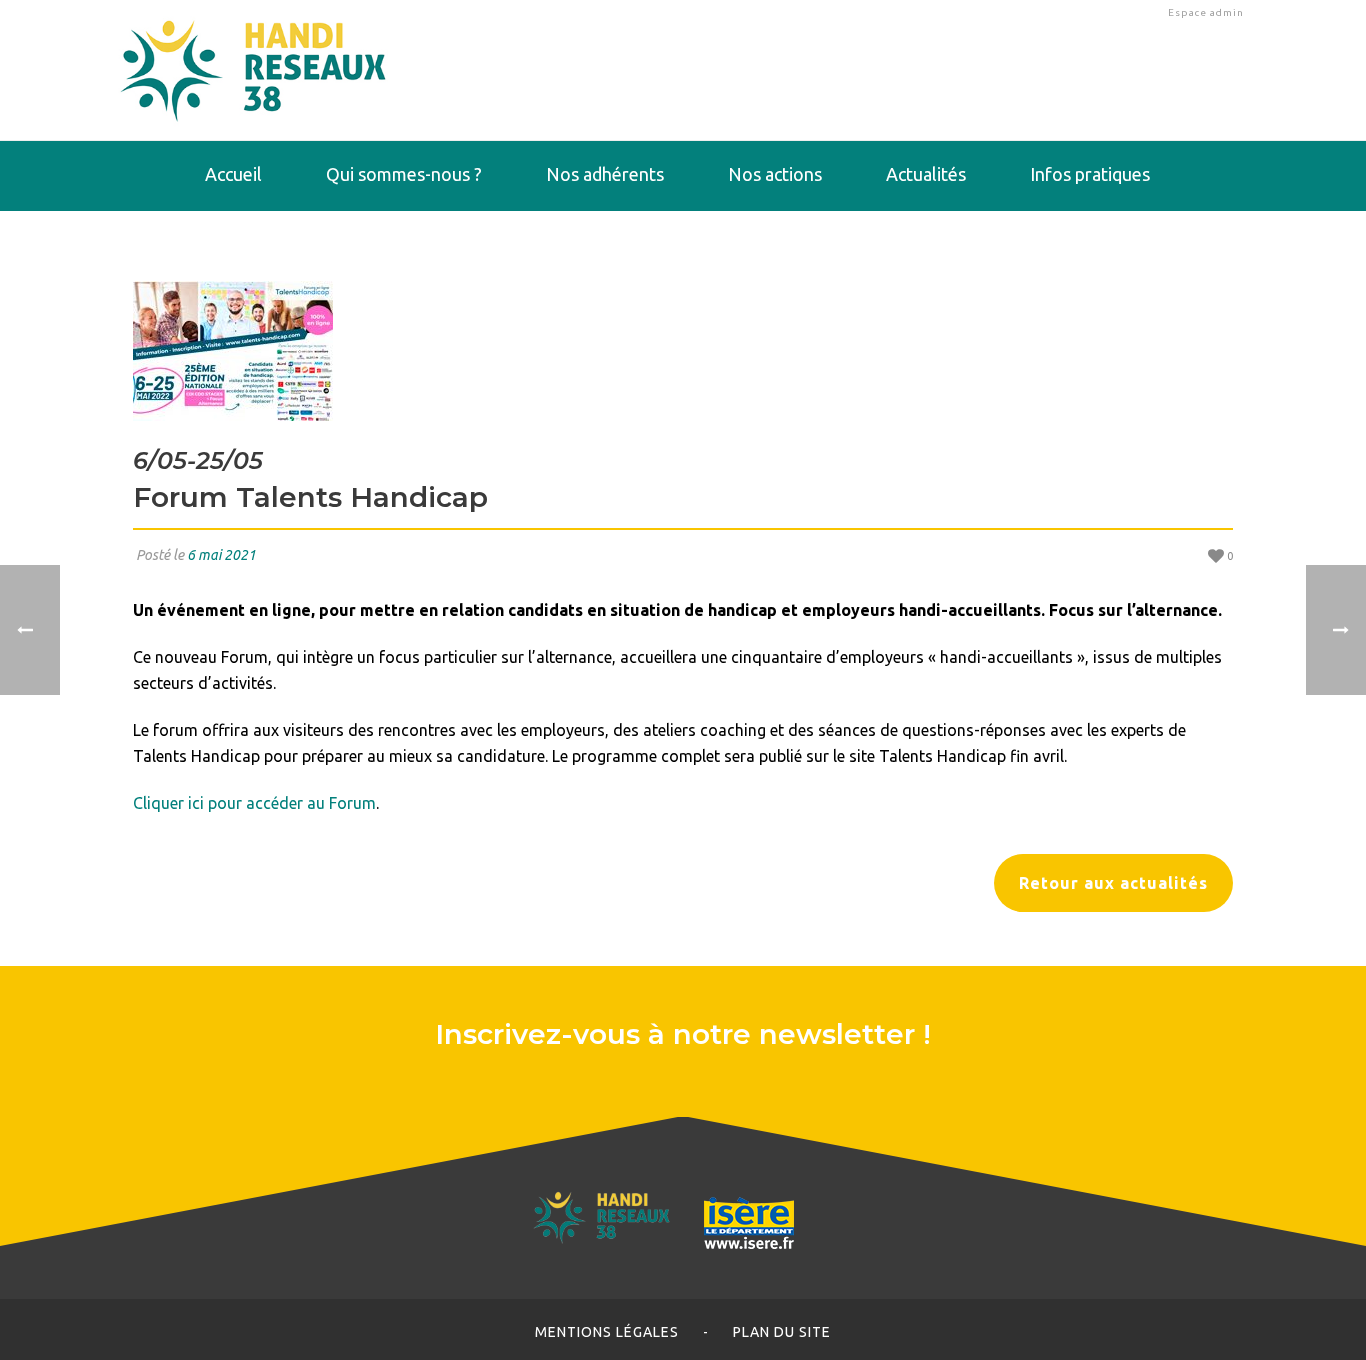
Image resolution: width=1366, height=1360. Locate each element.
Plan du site (782, 1332)
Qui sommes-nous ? (404, 174)
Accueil (233, 174)
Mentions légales (607, 1332)
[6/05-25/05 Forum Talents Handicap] (683, 351)
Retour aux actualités (1113, 883)
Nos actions (775, 174)
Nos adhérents (605, 174)
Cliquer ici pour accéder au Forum (254, 803)
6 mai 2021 (221, 555)
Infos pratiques (1090, 174)
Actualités (926, 174)
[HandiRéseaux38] (253, 70)
